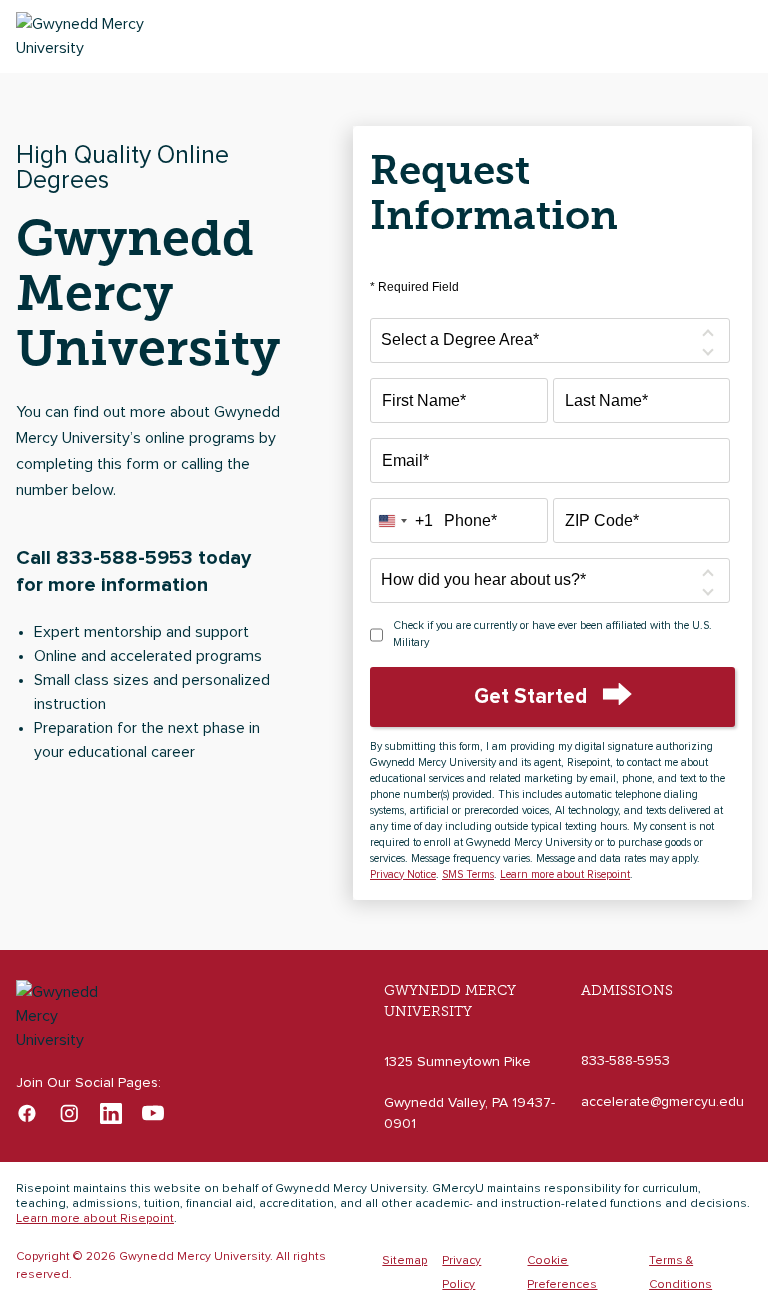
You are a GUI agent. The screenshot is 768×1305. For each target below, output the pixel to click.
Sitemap (404, 1261)
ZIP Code (602, 520)
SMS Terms (468, 874)
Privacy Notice (403, 874)
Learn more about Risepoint (565, 874)
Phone (470, 520)
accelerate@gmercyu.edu (662, 1102)
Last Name (606, 400)
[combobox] (402, 520)
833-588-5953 (625, 1061)
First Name (424, 400)
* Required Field (414, 287)
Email (405, 460)
